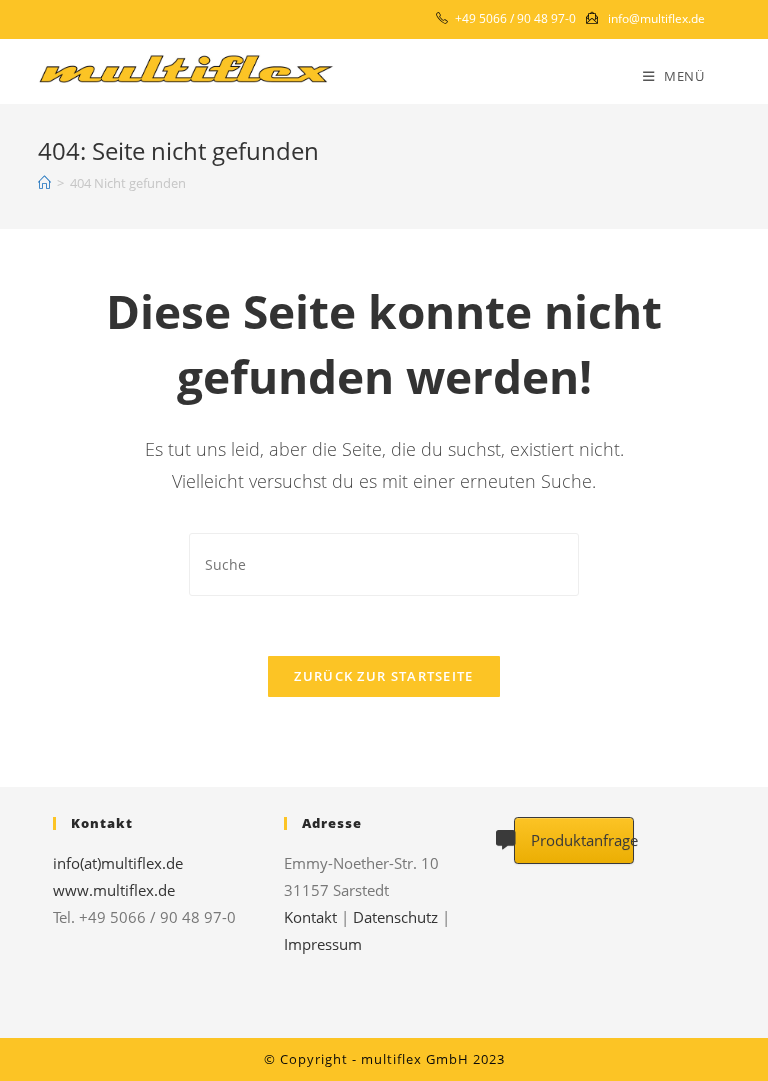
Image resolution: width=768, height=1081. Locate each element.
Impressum (323, 944)
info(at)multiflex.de (118, 863)
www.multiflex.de (114, 890)
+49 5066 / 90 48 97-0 (515, 18)
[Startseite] (44, 183)
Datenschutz (395, 917)
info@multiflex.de (656, 18)
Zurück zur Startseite (383, 676)
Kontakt (310, 917)
